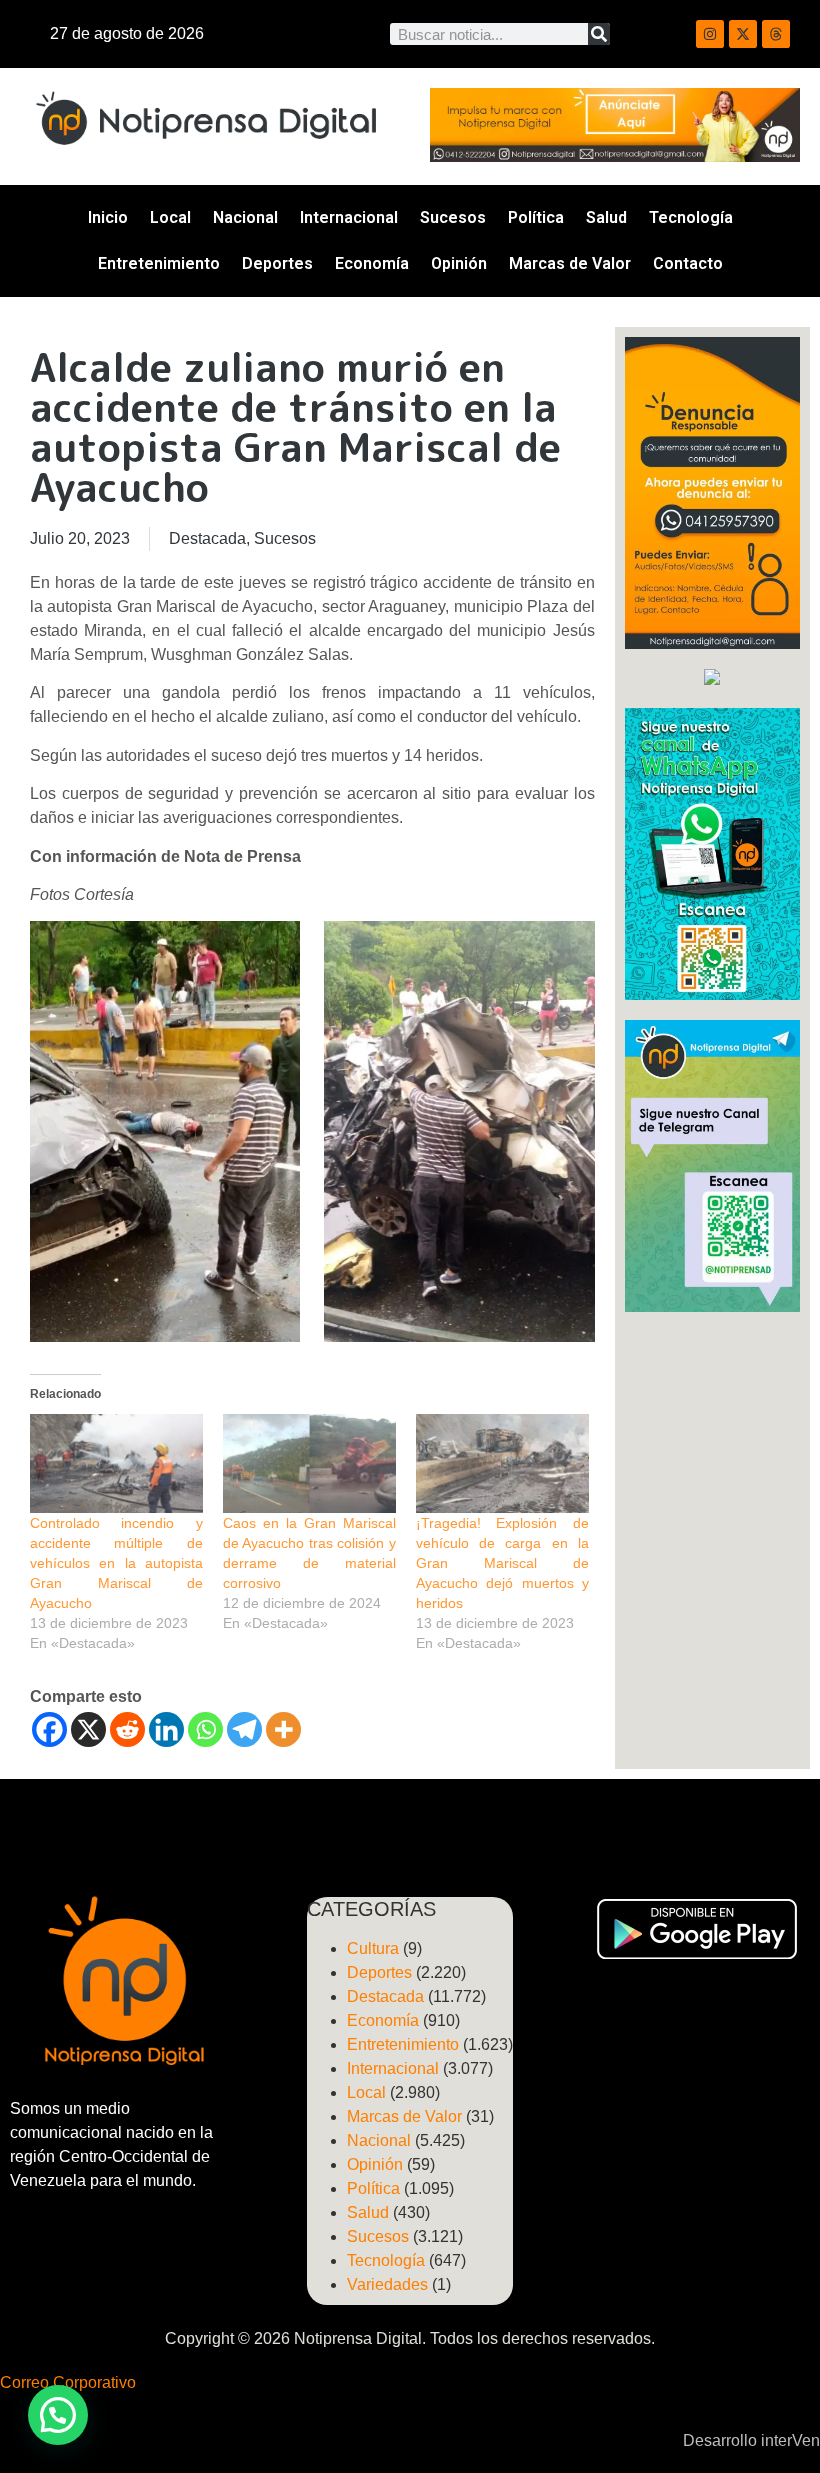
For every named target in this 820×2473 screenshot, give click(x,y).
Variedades (387, 2284)
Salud (606, 217)
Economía (372, 263)
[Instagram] (710, 34)
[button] (58, 2415)
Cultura (373, 1948)
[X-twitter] (743, 34)
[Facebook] (49, 1729)
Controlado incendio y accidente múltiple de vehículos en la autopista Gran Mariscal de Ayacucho (116, 1563)
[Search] (599, 34)
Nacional (245, 217)
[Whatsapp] (205, 1729)
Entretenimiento (159, 263)
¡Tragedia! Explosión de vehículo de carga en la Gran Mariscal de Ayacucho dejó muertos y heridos (502, 1563)
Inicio (108, 217)
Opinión (459, 263)
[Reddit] (127, 1729)
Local (170, 217)
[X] (88, 1729)
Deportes (277, 263)
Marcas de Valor (570, 263)
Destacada (207, 538)
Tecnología (691, 217)
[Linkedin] (166, 1729)
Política (536, 217)
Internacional (349, 217)
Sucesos (453, 217)
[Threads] (776, 34)
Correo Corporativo (68, 2382)
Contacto (688, 263)
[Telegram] (244, 1729)
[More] (283, 1729)
